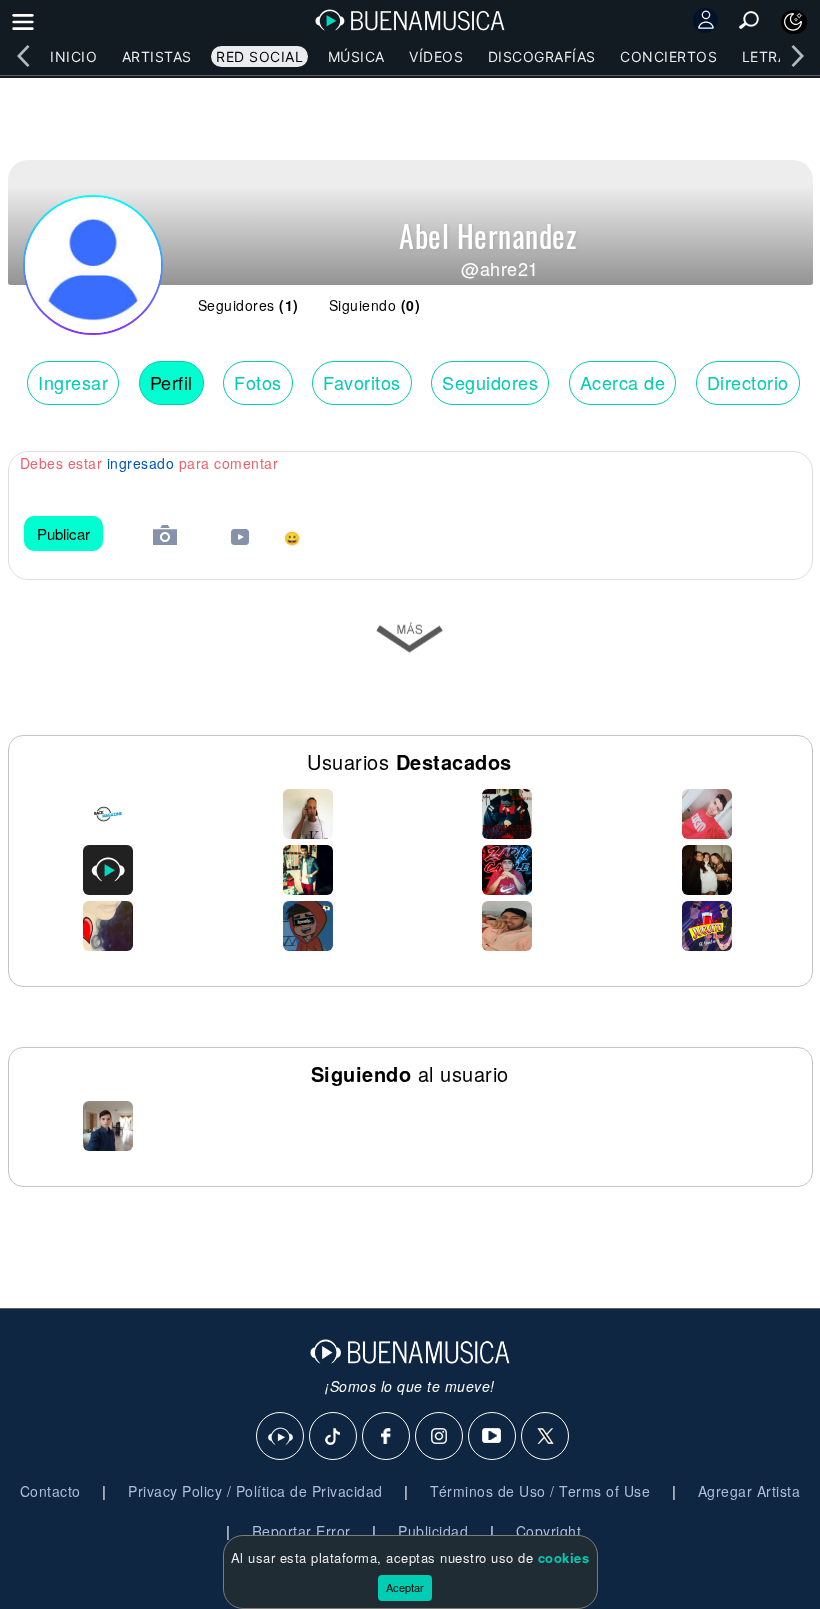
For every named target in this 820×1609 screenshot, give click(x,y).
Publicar (63, 533)
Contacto (50, 1491)
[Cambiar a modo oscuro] (794, 22)
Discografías (542, 56)
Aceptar (405, 1587)
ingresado (141, 463)
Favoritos (362, 382)
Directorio (748, 382)
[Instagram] (440, 1437)
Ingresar (73, 382)
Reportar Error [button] (301, 1531)
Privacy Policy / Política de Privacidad (255, 1491)
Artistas (157, 56)
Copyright (549, 1531)
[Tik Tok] (334, 1437)
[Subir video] (240, 539)
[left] (23, 56)
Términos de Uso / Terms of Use (540, 1491)
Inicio (73, 56)
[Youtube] (493, 1437)
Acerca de (623, 382)
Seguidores (490, 382)
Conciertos (668, 56)
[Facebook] (387, 1437)
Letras (769, 56)
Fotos (258, 382)
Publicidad (433, 1531)
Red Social (259, 56)
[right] (797, 56)
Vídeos (436, 56)
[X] (546, 1437)
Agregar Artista (749, 1491)
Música (356, 56)
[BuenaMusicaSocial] (281, 1437)
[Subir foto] (165, 537)
